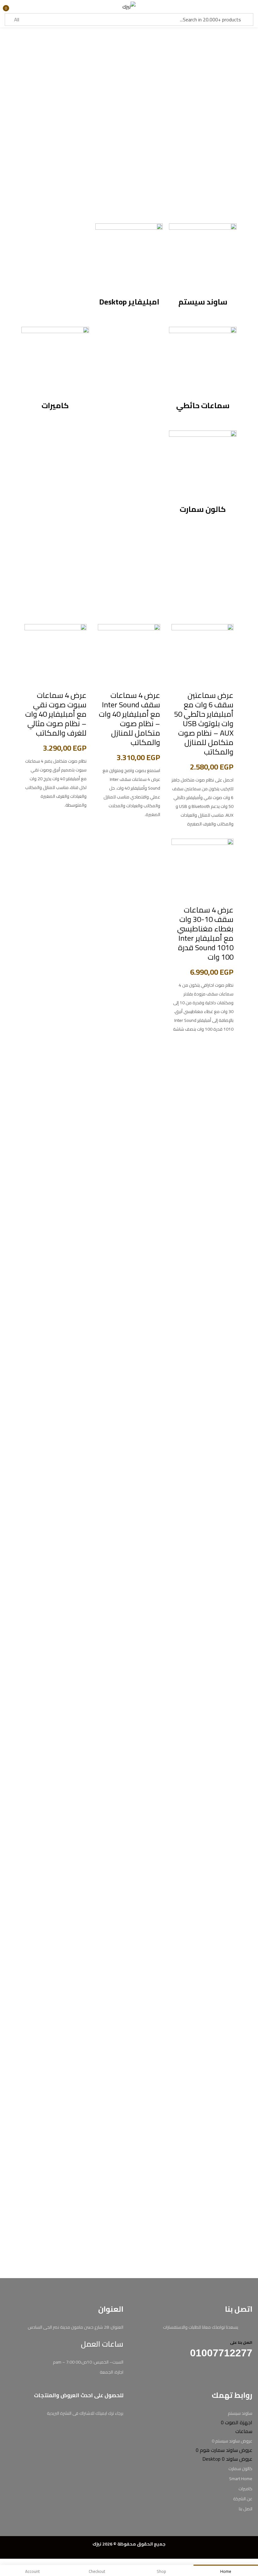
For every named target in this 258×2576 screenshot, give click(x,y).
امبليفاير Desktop (129, 302)
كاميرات (55, 406)
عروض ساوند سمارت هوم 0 (224, 2450)
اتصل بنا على (241, 2342)
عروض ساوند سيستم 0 (232, 2441)
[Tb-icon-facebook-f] (250, 2374)
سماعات (244, 2431)
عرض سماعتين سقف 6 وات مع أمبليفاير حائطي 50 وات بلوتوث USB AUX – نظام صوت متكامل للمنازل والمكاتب (204, 723)
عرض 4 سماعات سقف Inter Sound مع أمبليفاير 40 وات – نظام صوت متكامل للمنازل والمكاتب (129, 719)
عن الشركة (243, 2499)
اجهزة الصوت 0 (237, 2422)
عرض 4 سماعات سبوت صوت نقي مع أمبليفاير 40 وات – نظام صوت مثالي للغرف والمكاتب (56, 714)
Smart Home (241, 2479)
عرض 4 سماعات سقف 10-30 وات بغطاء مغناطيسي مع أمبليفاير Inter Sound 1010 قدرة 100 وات (205, 933)
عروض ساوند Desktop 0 (227, 2459)
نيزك (97, 2544)
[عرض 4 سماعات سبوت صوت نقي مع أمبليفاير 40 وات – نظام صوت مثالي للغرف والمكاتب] (56, 655)
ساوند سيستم (203, 302)
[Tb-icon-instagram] (238, 2374)
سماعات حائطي (203, 406)
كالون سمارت (203, 509)
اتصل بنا (246, 2509)
